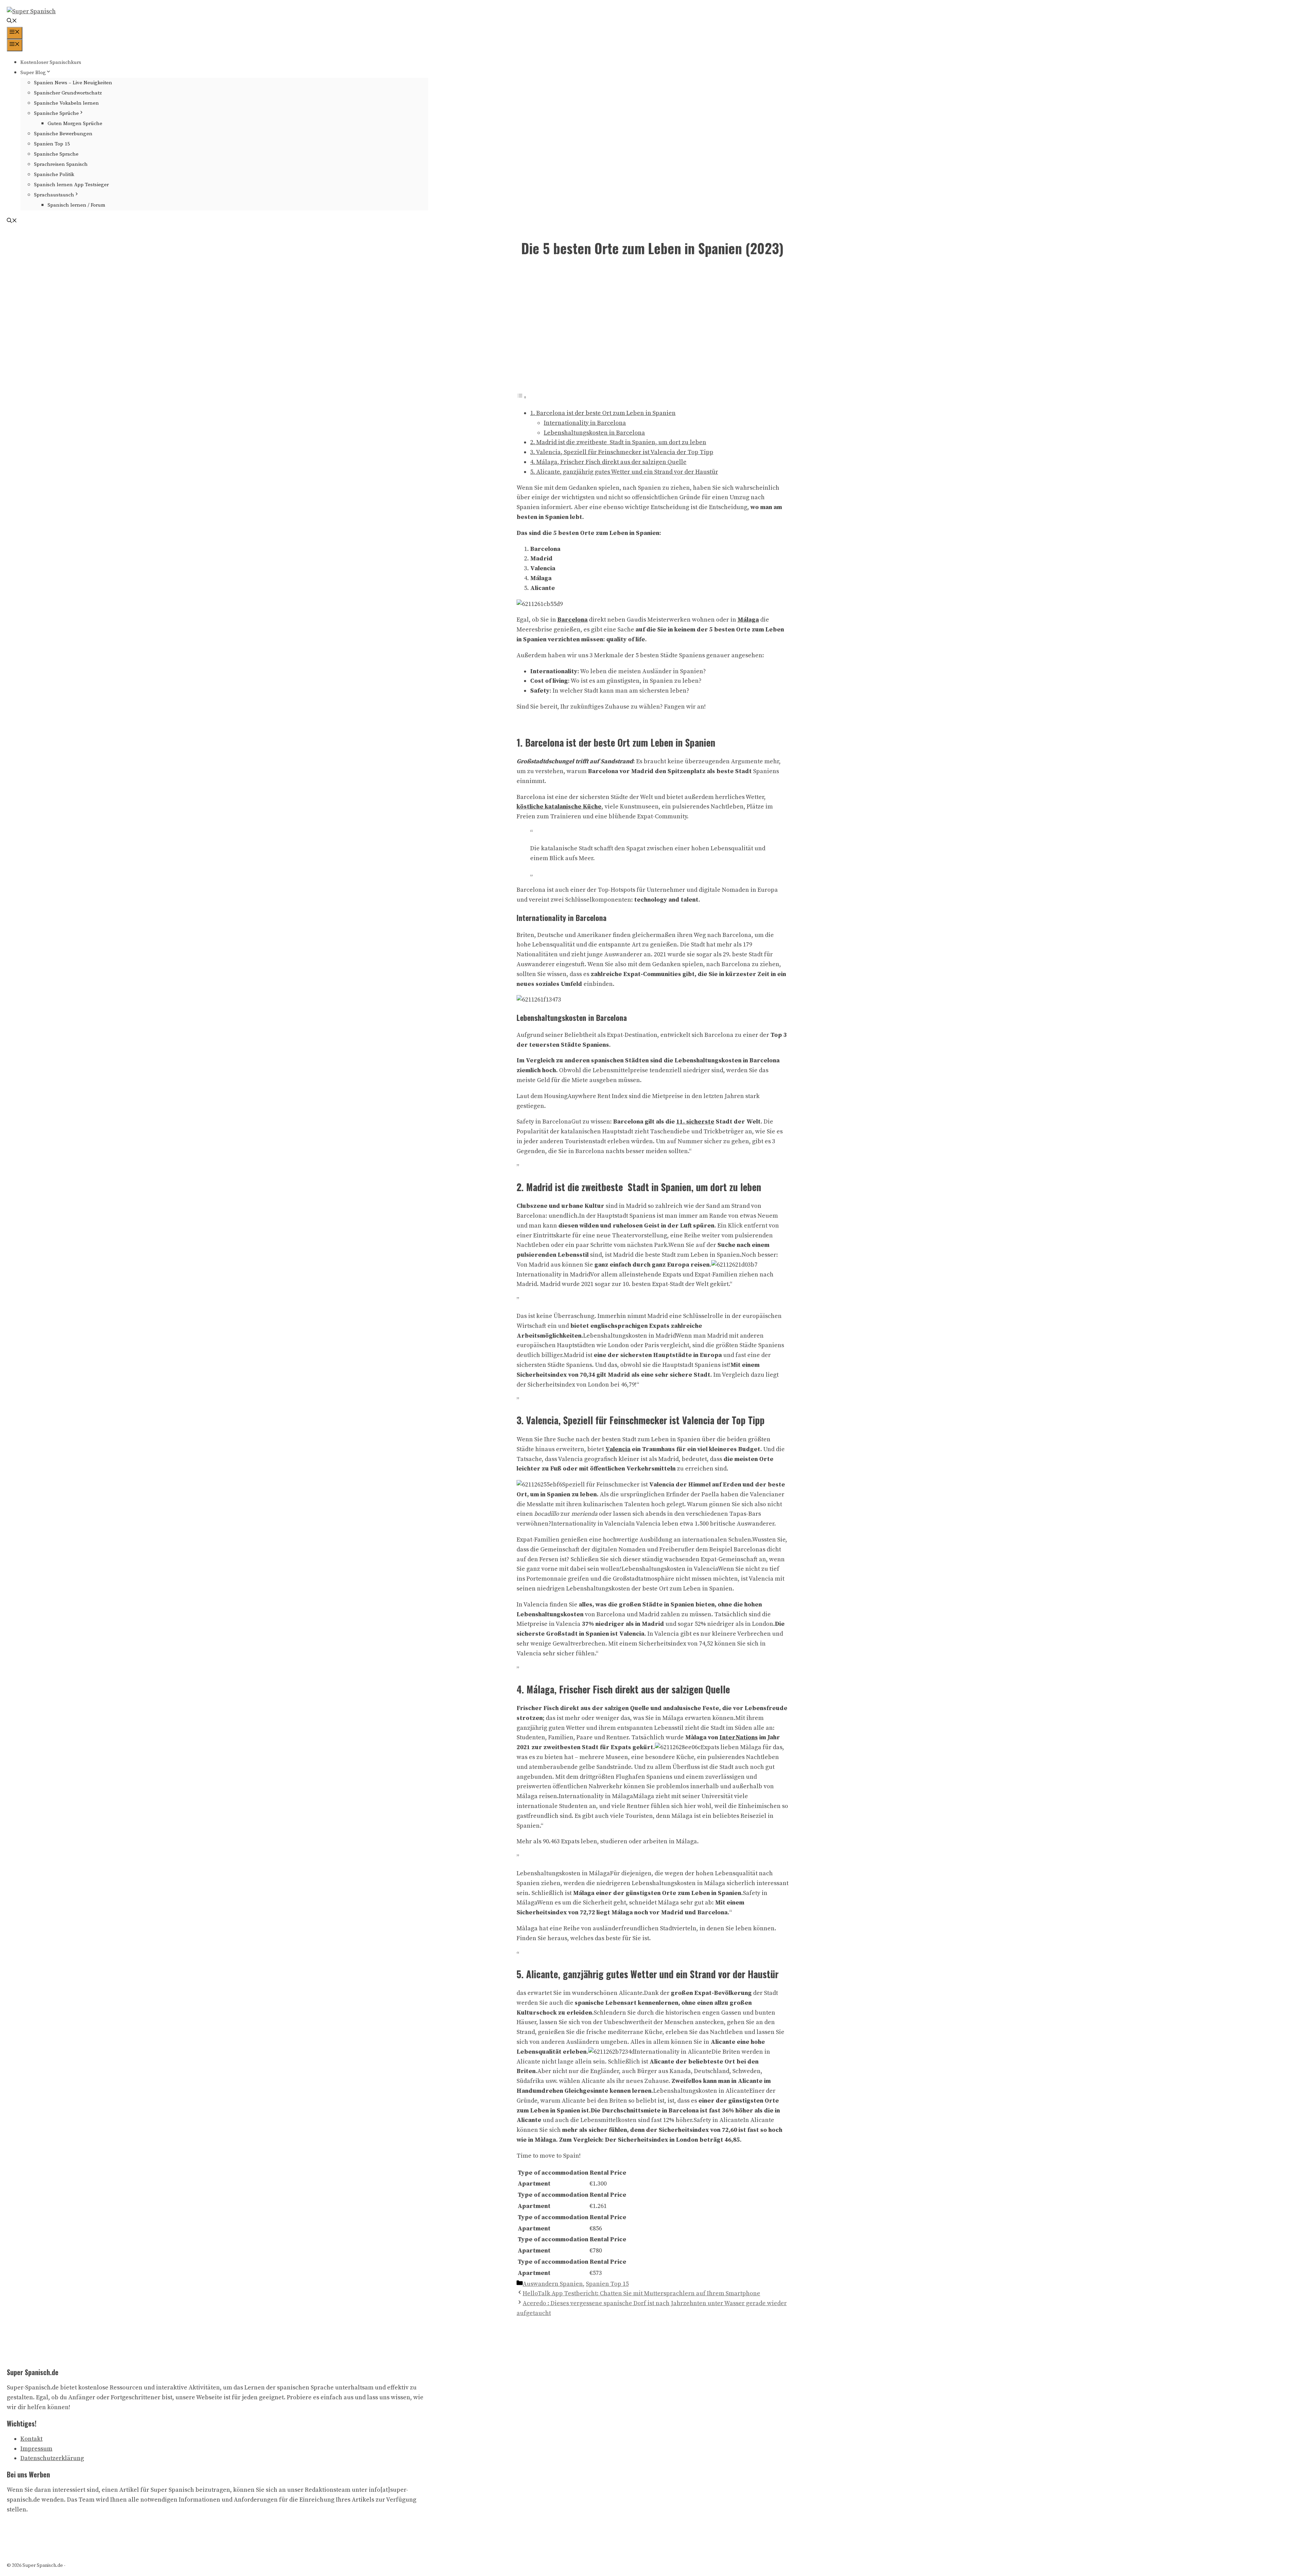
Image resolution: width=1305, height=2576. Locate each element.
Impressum (36, 2449)
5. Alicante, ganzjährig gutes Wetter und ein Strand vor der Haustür (624, 472)
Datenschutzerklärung (52, 2458)
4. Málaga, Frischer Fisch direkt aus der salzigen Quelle (608, 462)
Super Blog (33, 73)
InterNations (739, 1737)
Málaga (748, 620)
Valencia (618, 1449)
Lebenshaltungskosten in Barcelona (594, 433)
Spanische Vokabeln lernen (66, 103)
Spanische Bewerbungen (63, 134)
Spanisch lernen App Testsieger (71, 185)
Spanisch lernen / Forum (76, 205)
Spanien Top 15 (52, 144)
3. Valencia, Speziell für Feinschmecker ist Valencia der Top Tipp (622, 452)
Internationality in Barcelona (585, 423)
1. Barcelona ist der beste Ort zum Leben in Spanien (603, 413)
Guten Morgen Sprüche (75, 124)
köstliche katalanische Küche (559, 807)
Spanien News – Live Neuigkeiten (73, 83)
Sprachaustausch (54, 195)
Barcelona (572, 620)
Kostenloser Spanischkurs (51, 62)
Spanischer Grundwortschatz (68, 93)
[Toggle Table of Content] (522, 397)
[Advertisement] (652, 329)
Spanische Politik (54, 175)
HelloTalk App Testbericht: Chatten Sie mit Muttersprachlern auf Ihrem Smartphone (641, 2293)
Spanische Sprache (56, 154)
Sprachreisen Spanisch (61, 164)
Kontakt (31, 2439)
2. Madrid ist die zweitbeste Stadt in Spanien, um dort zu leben (618, 442)
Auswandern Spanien (553, 2284)
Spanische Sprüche (56, 113)
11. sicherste (695, 1122)
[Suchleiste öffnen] (12, 22)
